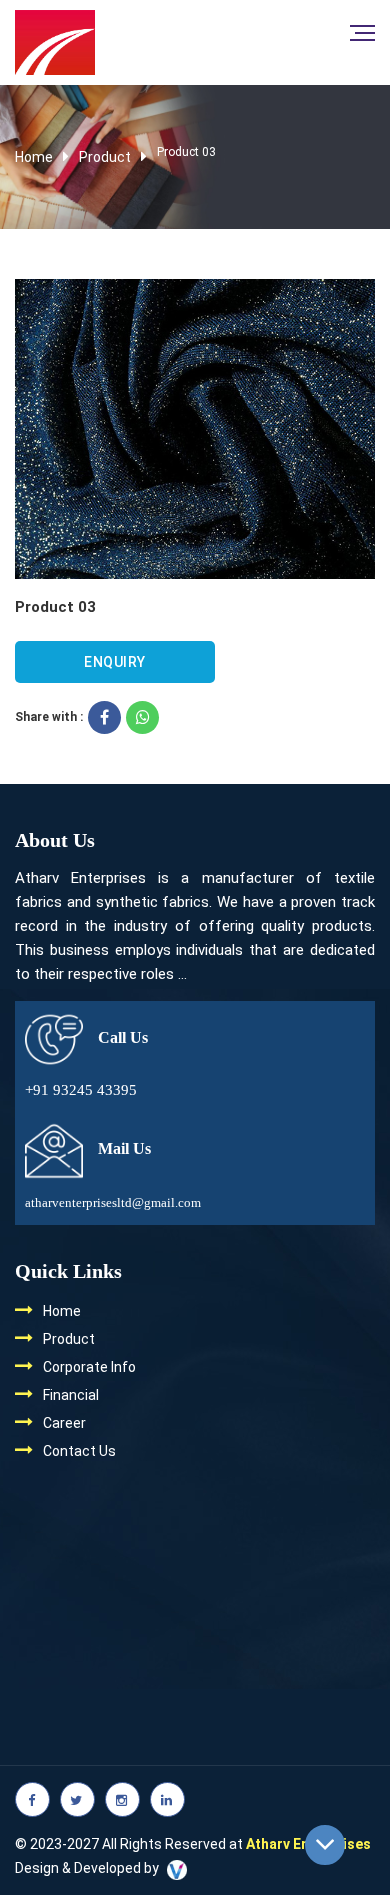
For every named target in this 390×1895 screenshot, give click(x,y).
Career (64, 1423)
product (105, 157)
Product (69, 1339)
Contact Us (79, 1451)
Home (34, 157)
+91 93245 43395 (81, 1090)
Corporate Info (89, 1367)
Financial (71, 1395)
